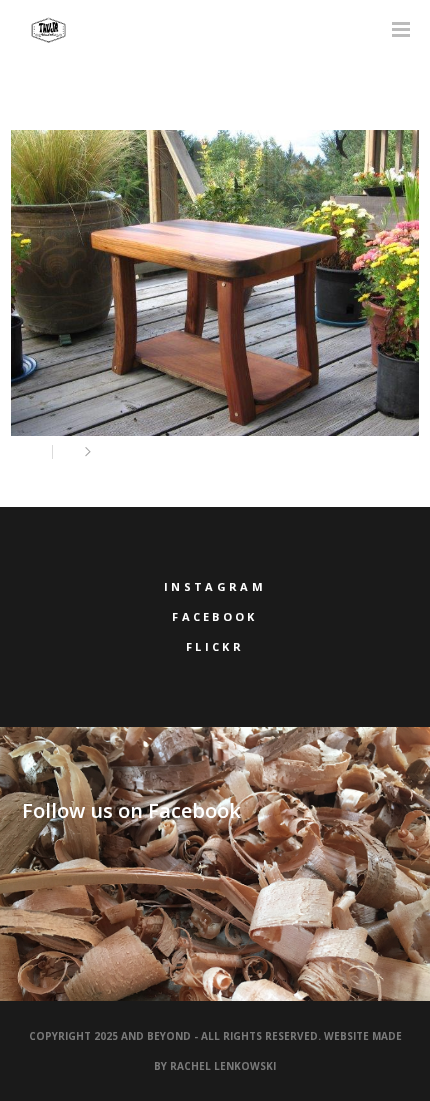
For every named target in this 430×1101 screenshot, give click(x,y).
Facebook (214, 616)
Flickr (215, 646)
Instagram (215, 586)
